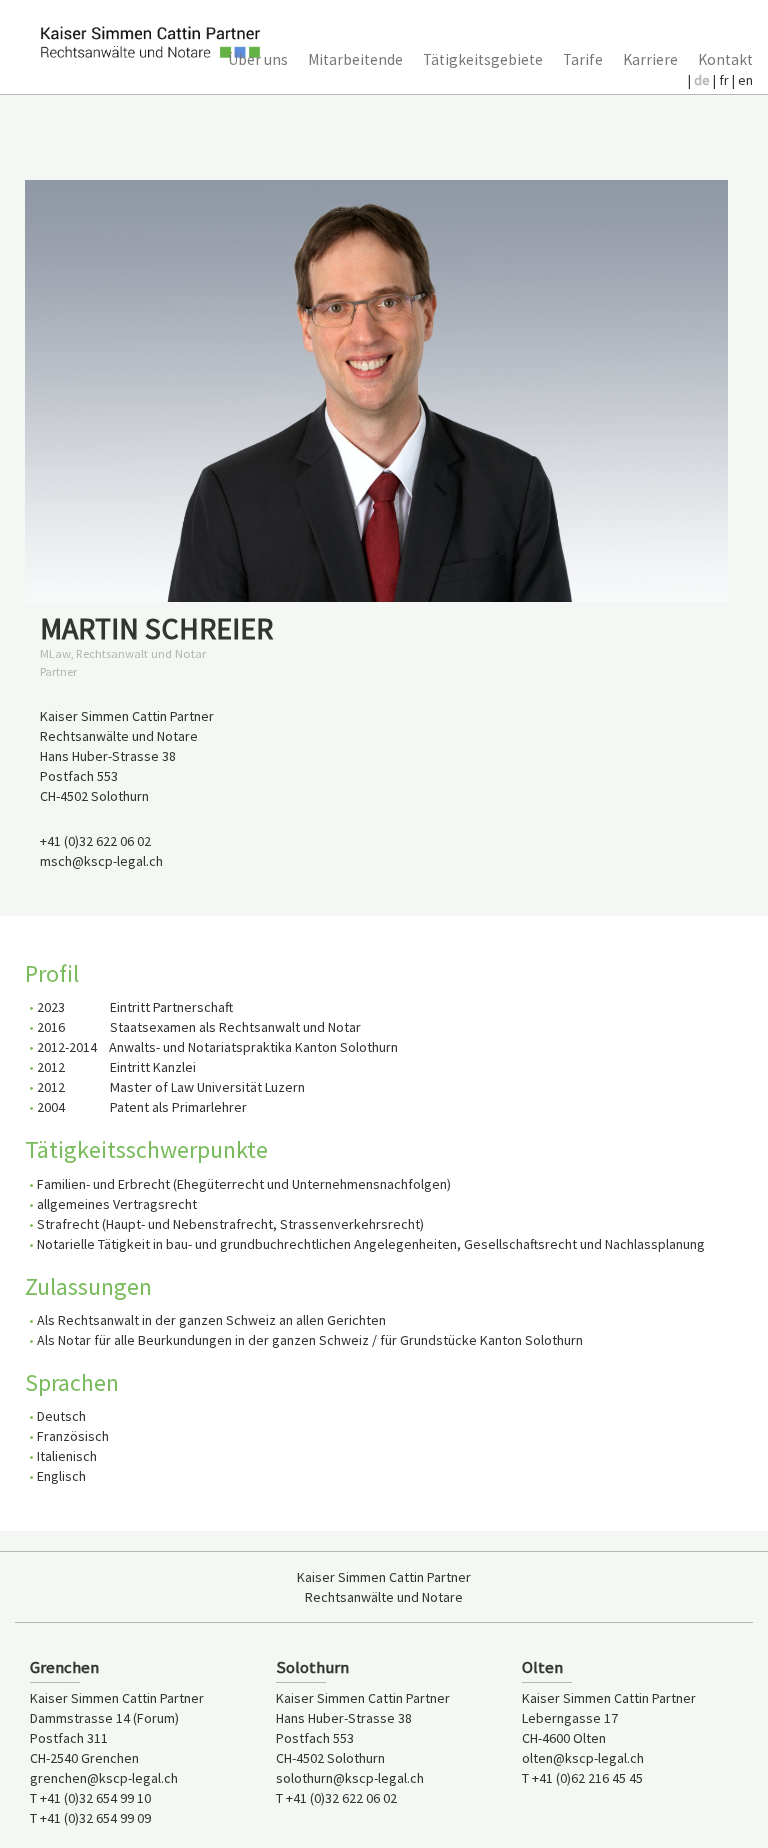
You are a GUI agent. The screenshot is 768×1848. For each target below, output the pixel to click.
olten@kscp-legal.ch (583, 1758)
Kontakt (725, 59)
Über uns (258, 59)
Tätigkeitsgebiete (483, 59)
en (745, 80)
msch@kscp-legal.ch (101, 861)
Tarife (583, 59)
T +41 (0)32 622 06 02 (336, 1798)
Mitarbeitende (355, 59)
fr (725, 80)
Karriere (650, 59)
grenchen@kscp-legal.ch (104, 1778)
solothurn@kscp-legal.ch (350, 1778)
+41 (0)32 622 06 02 (95, 841)
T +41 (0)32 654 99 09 (90, 1818)
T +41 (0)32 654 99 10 (90, 1798)
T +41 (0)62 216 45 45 (582, 1778)
